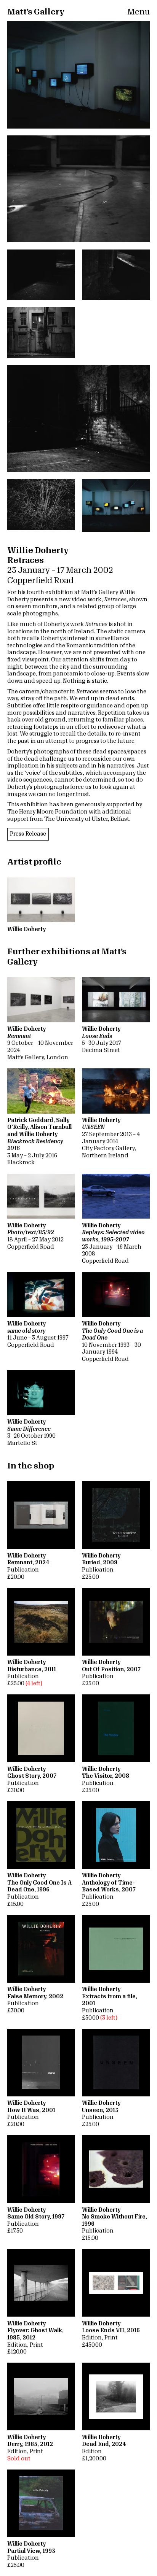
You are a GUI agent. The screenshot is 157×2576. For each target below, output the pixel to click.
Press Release (28, 834)
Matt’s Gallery (36, 12)
